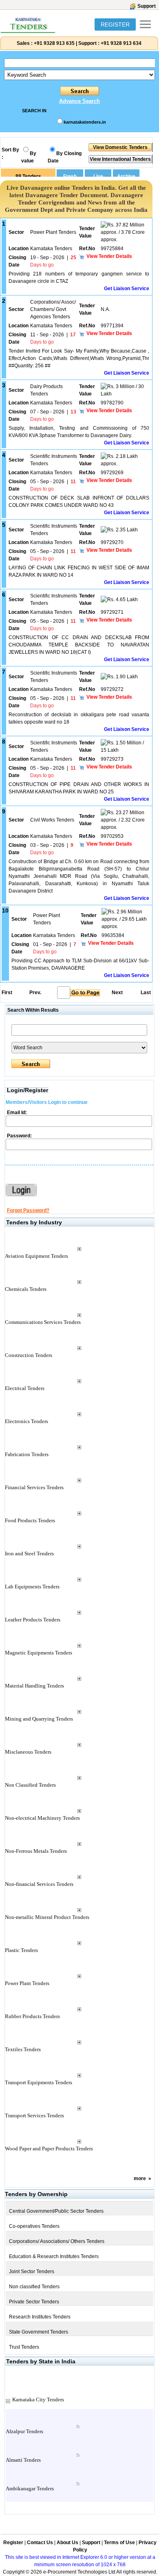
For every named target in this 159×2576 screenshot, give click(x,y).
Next (117, 993)
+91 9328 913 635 (54, 43)
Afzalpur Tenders (24, 2431)
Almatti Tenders (23, 2460)
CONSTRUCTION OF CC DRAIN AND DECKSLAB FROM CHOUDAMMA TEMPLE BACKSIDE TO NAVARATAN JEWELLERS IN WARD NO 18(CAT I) (79, 645)
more (140, 2178)
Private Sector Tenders (34, 2302)
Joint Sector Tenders (32, 2272)
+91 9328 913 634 (121, 43)
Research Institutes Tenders (40, 2317)
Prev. (35, 993)
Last (146, 993)
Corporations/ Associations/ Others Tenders (57, 2241)
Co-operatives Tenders (34, 2226)
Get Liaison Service (127, 289)
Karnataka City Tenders (38, 2399)
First (7, 993)
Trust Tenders (24, 2347)
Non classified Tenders (34, 2287)
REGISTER (115, 24)
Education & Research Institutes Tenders (54, 2256)
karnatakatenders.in (85, 122)
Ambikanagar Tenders (30, 2488)
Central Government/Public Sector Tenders (56, 2211)
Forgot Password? (28, 1210)
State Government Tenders (39, 2332)
